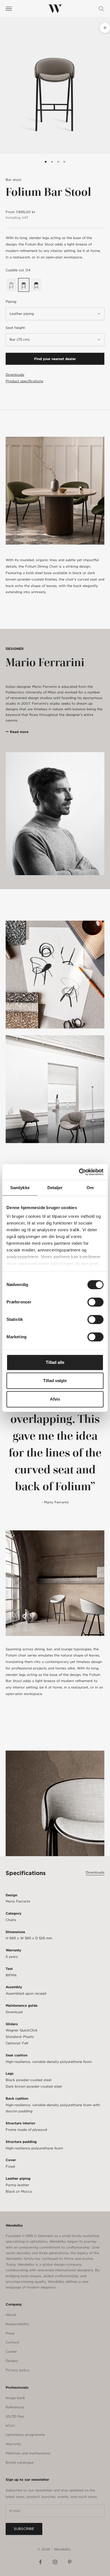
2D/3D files (15, 2416)
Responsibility (17, 2324)
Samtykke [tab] (20, 1188)
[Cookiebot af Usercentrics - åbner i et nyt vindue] (79, 1172)
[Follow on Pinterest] (70, 2562)
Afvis (55, 1399)
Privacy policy (17, 2370)
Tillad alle (55, 1362)
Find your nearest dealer (55, 359)
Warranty (13, 2444)
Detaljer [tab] (55, 1188)
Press (10, 2333)
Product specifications (24, 381)
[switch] (95, 1302)
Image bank (15, 2398)
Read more (19, 732)
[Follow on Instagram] (55, 2562)
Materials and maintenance (28, 2453)
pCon (10, 2425)
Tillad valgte (55, 1381)
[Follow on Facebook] (40, 2562)
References (15, 2407)
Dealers (12, 2361)
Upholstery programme (25, 2435)
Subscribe (24, 2529)
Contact (12, 2342)
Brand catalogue (20, 2462)
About (11, 2315)
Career (11, 2351)
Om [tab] (90, 1188)
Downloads (15, 375)
